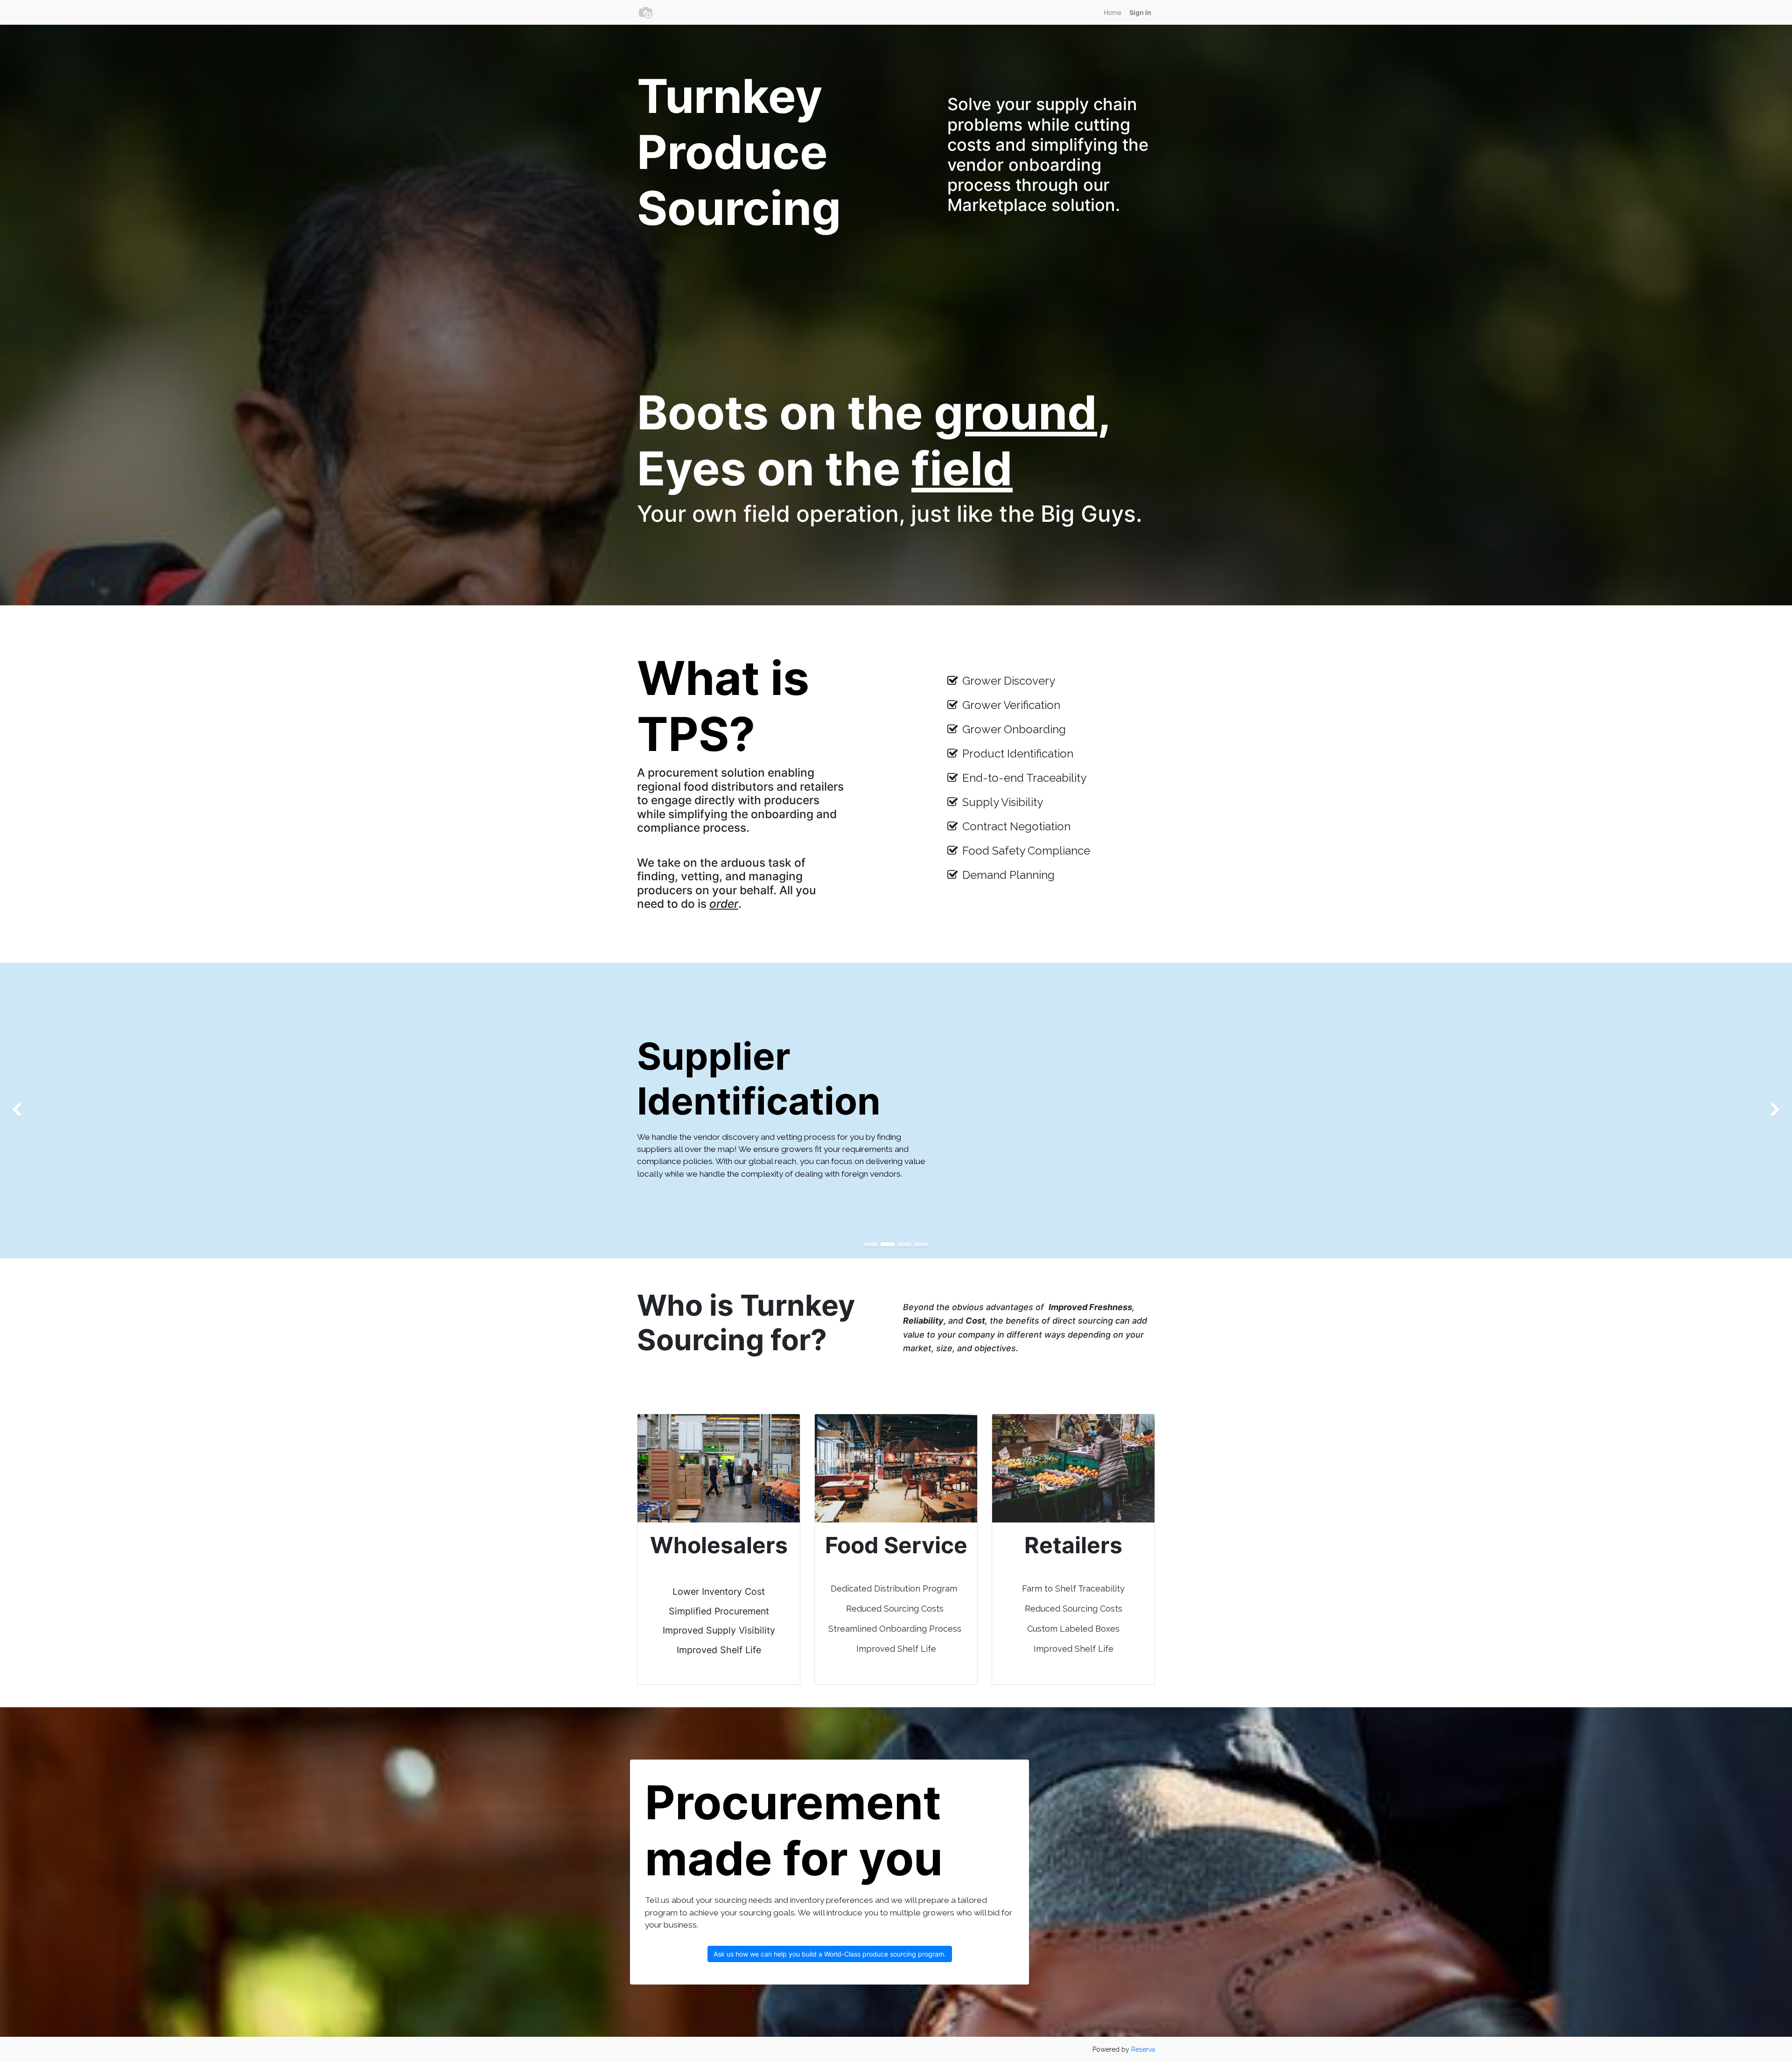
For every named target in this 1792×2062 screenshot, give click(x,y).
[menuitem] (1113, 12)
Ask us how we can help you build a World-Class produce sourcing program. (830, 1954)
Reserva (1143, 2049)
